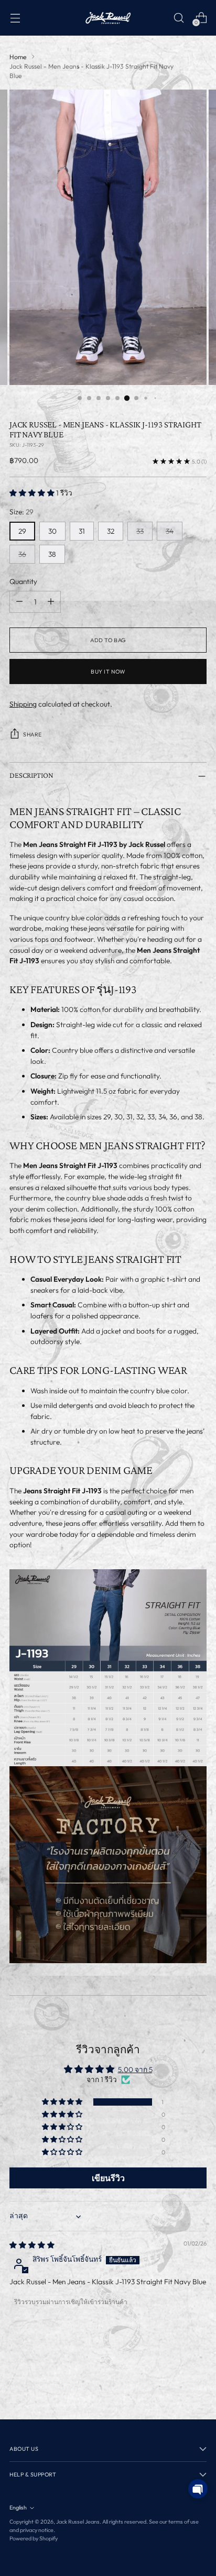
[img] (32, 2245)
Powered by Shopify (34, 2538)
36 (22, 554)
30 (52, 531)
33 (140, 531)
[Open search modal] (179, 18)
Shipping (23, 704)
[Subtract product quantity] (19, 602)
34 (170, 531)
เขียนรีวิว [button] (108, 2178)
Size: (21, 512)
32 (111, 531)
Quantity (23, 581)
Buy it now (108, 671)
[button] (33, 493)
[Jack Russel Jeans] (108, 18)
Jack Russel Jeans (78, 2522)
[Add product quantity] (51, 602)
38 (52, 554)
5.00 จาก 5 (135, 2069)
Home (18, 57)
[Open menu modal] (15, 18)
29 (22, 531)
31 (82, 531)
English (18, 2507)
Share (33, 734)
